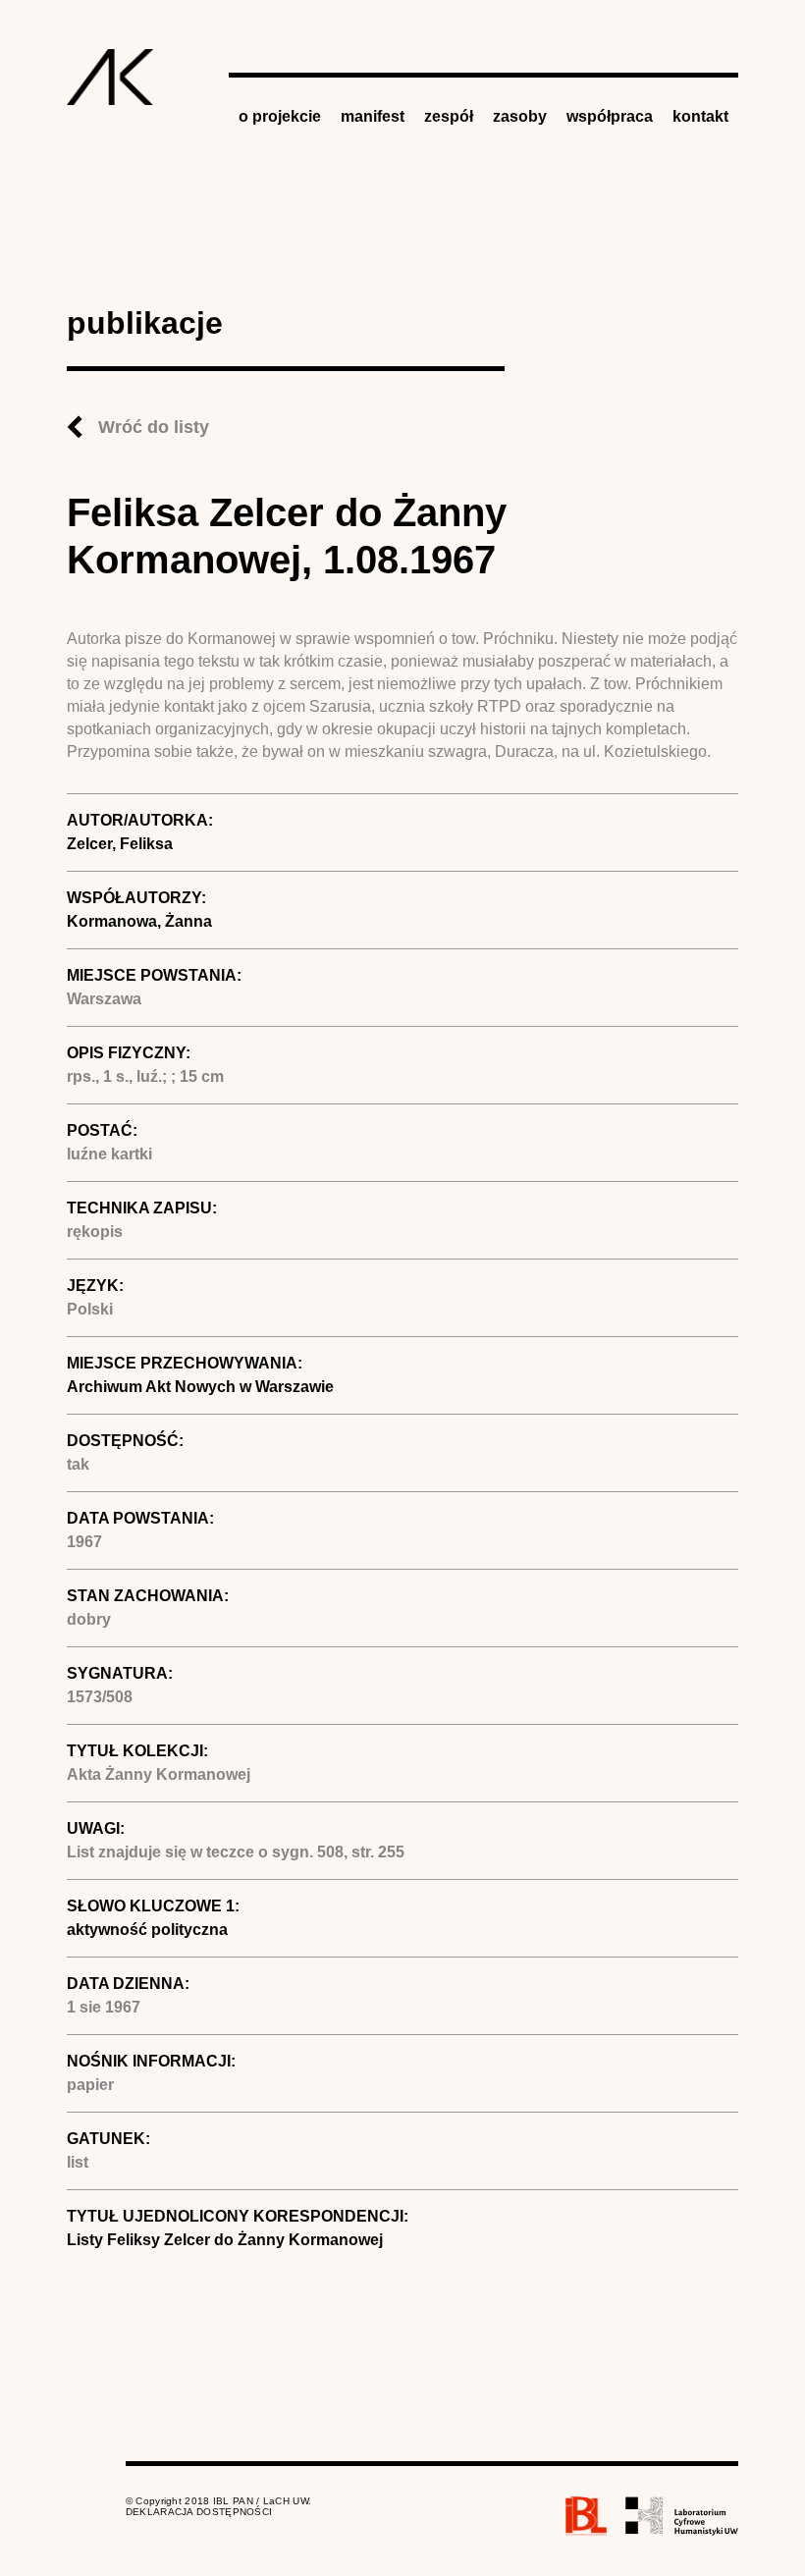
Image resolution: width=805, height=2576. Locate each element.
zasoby (520, 116)
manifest (373, 116)
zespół (449, 116)
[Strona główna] (110, 77)
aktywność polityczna (147, 1930)
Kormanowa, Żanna (139, 921)
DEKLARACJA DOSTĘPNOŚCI (199, 2512)
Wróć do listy (154, 427)
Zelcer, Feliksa (120, 844)
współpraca (610, 116)
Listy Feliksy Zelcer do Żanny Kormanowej (225, 2240)
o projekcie (280, 116)
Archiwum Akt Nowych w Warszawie (200, 1387)
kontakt (700, 116)
